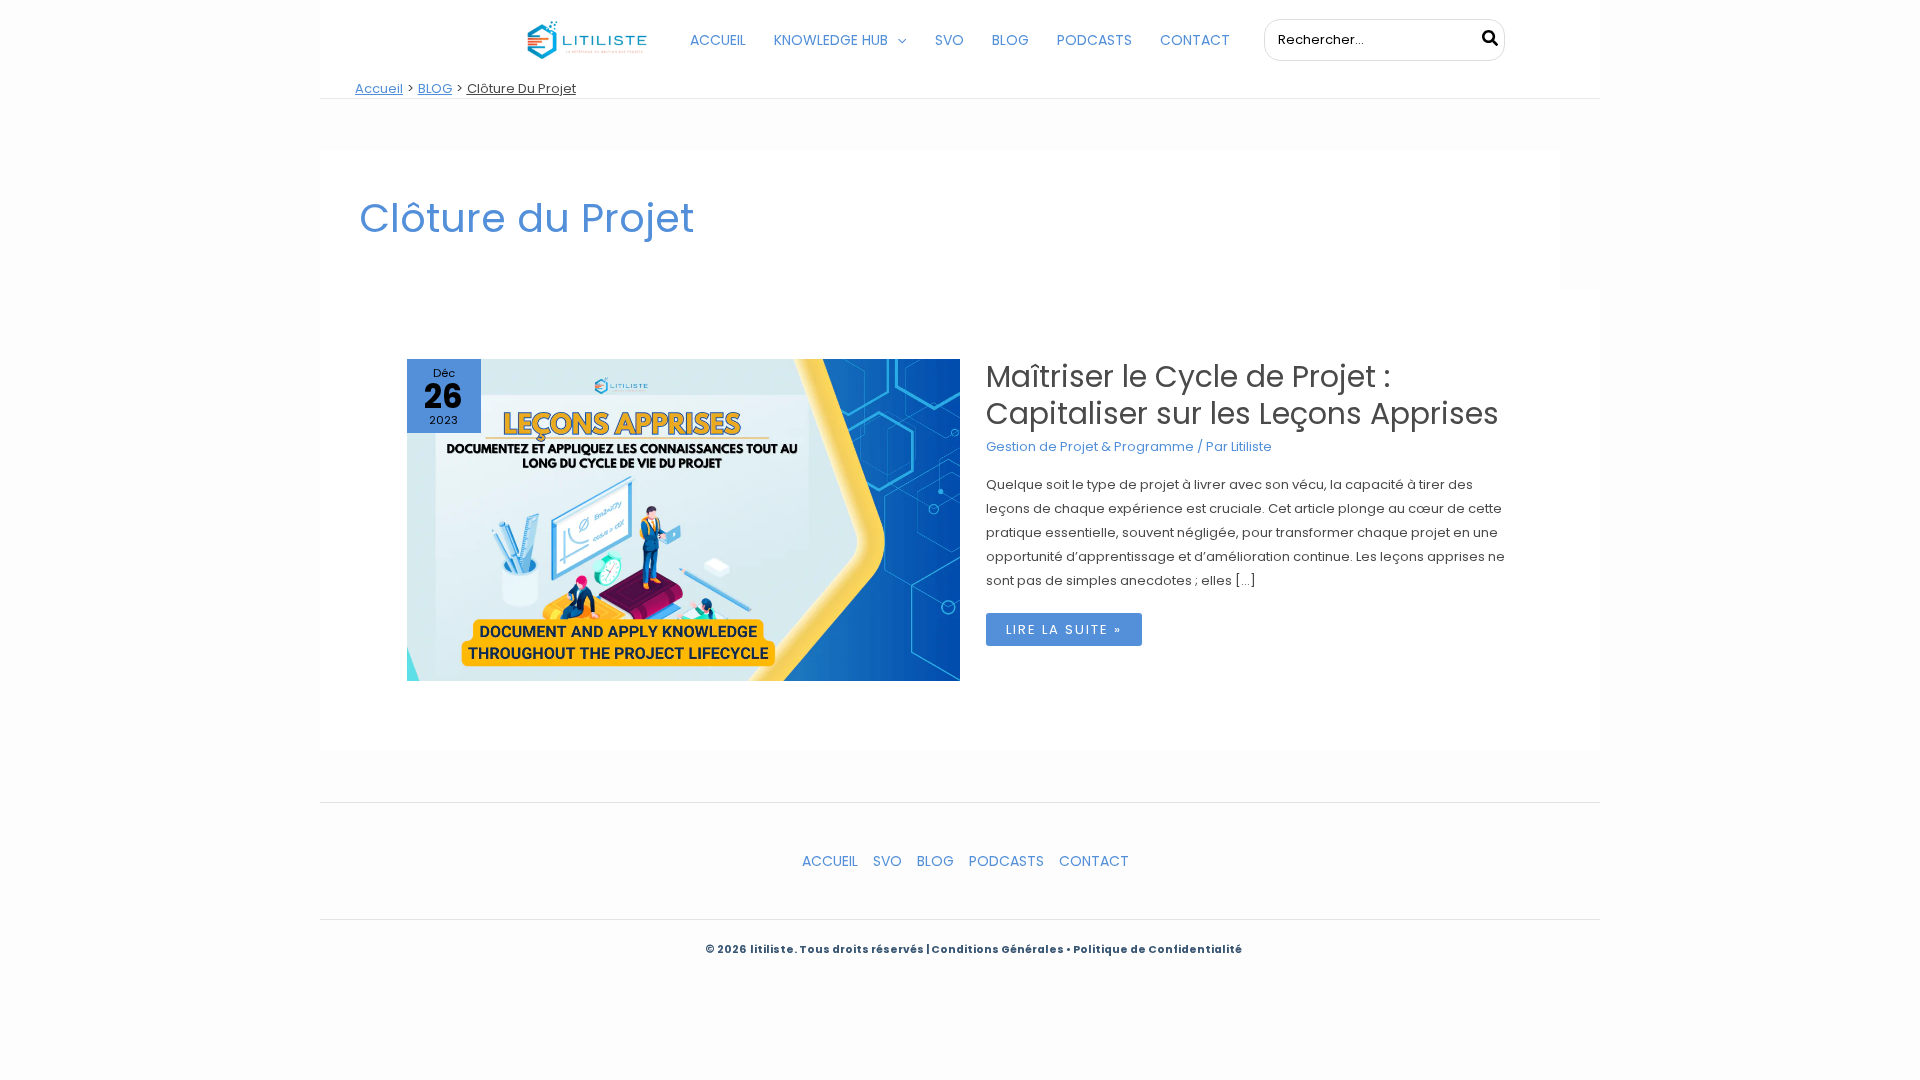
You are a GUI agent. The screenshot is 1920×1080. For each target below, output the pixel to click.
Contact (1094, 861)
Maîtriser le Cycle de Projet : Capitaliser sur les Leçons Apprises (1242, 395)
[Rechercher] (1491, 40)
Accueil (830, 861)
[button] (897, 40)
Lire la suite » (1063, 632)
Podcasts (1006, 861)
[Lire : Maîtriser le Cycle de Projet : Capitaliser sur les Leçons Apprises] (683, 518)
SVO (887, 861)
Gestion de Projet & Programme (1090, 446)
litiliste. (774, 949)
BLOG (935, 861)
